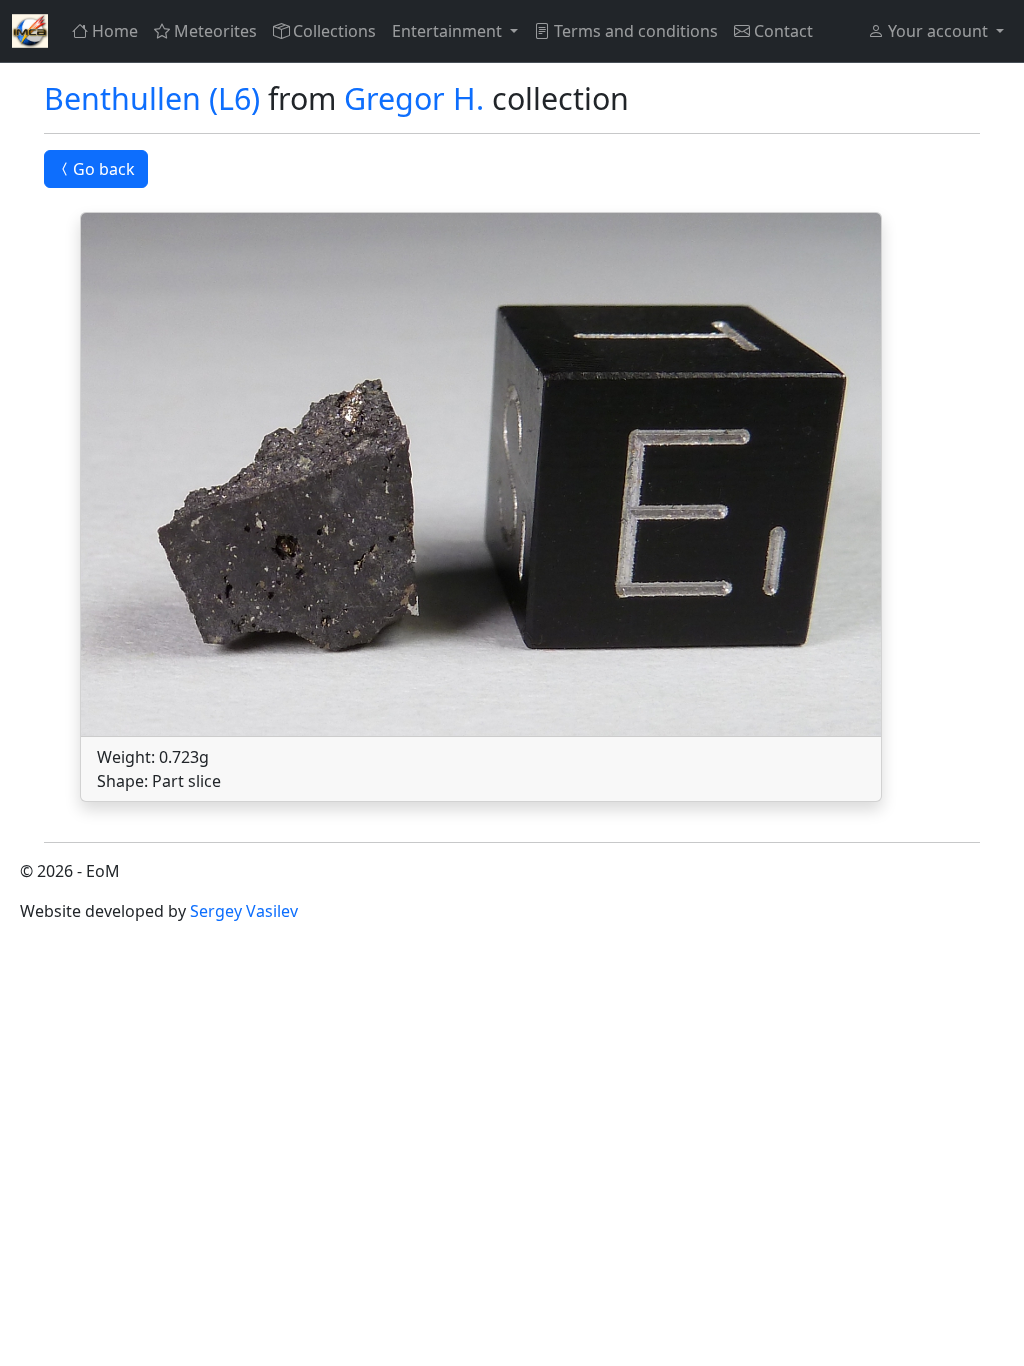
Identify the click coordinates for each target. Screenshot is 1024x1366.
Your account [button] (938, 31)
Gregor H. (414, 98)
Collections (334, 31)
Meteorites (215, 31)
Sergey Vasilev (244, 911)
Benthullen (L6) (152, 98)
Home (115, 31)
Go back (104, 169)
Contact (783, 31)
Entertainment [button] (449, 31)
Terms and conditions (636, 31)
